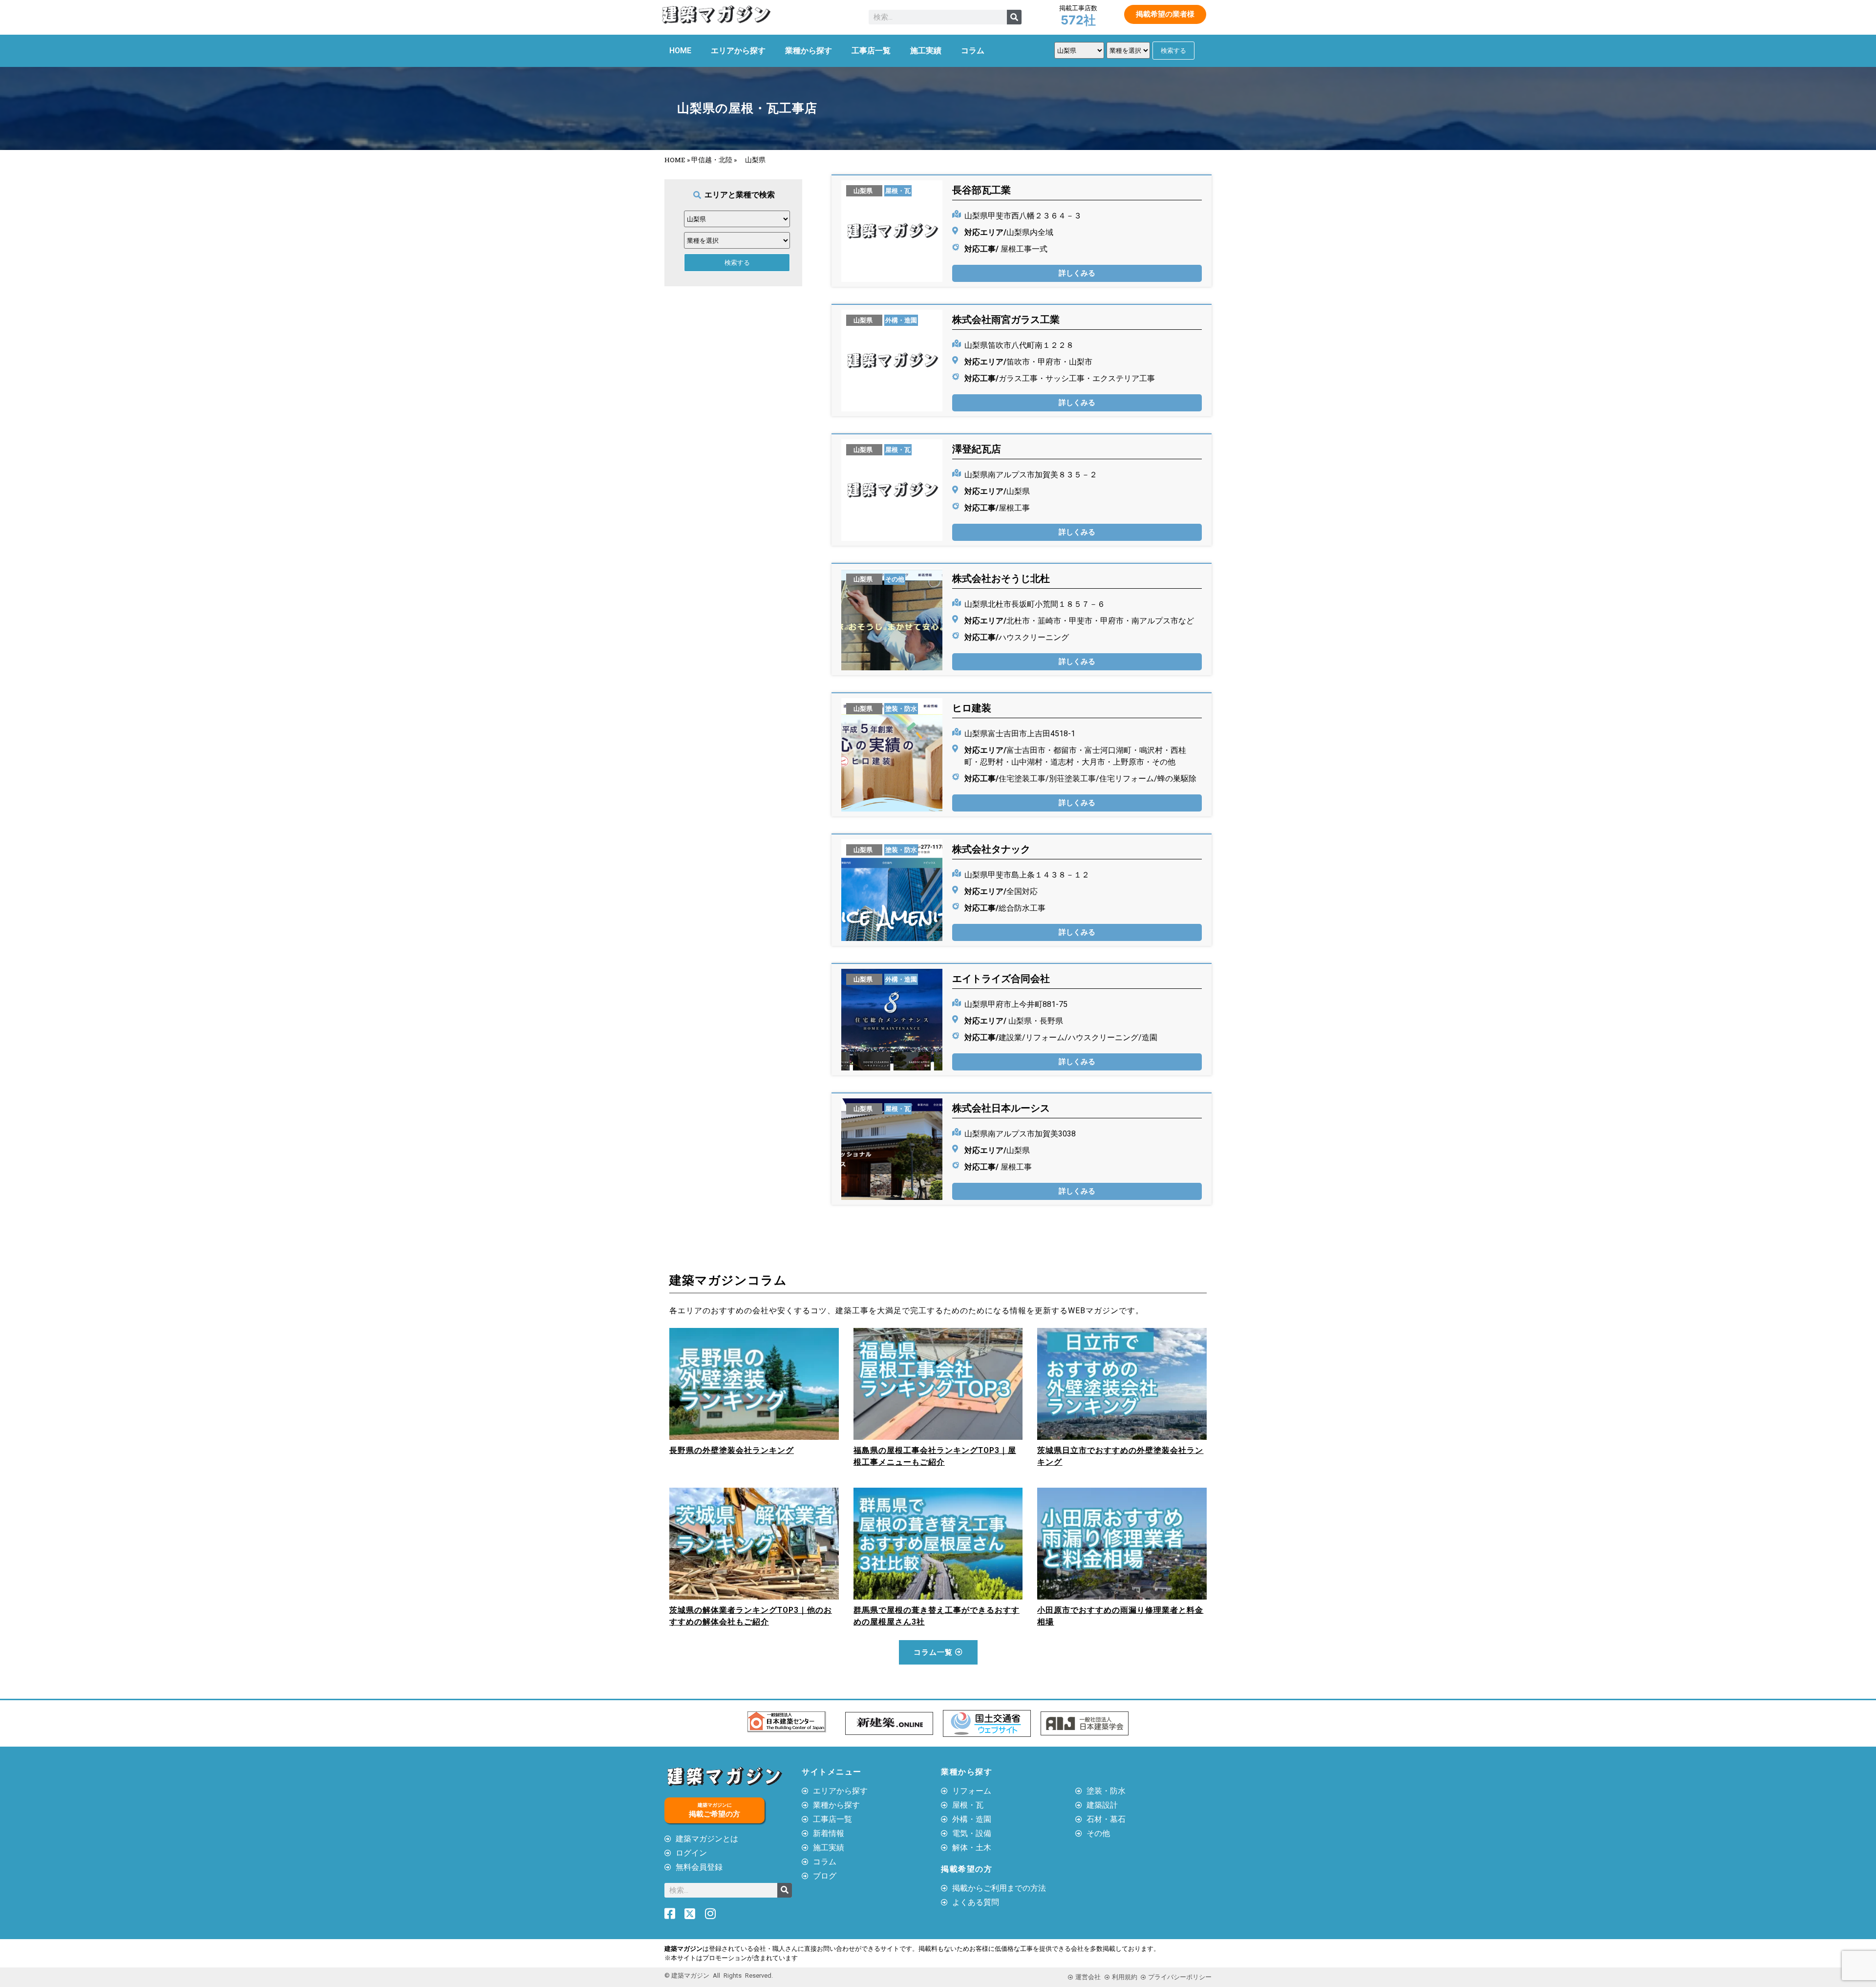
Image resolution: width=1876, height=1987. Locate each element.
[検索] (1014, 17)
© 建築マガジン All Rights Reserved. (719, 1976)
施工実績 (926, 51)
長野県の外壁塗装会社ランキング (732, 1450)
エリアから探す (738, 51)
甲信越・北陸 (712, 160)
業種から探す (809, 51)
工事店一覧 (871, 51)
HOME (680, 51)
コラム (973, 51)
